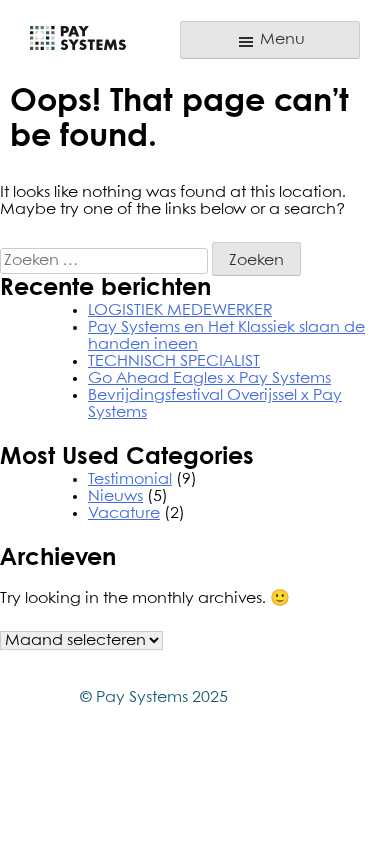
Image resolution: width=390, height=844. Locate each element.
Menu (280, 39)
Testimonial (130, 479)
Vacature (124, 513)
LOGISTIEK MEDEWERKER (180, 310)
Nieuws (115, 496)
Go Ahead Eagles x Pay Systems (209, 378)
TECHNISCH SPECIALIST (174, 361)
